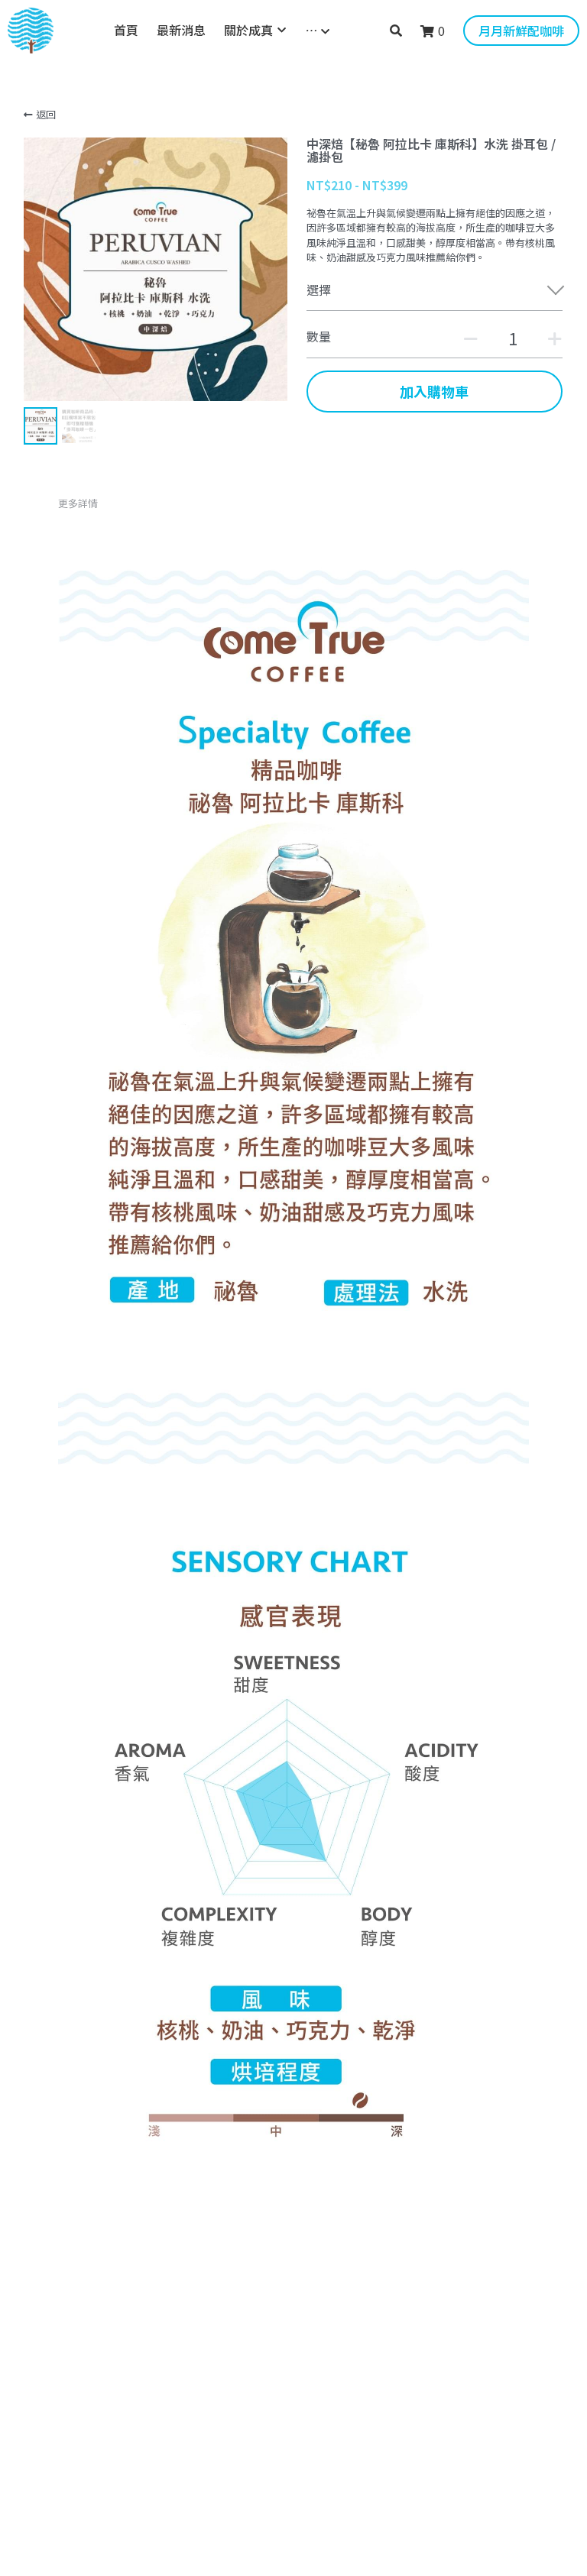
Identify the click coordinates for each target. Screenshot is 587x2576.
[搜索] (396, 30)
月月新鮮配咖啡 (521, 31)
